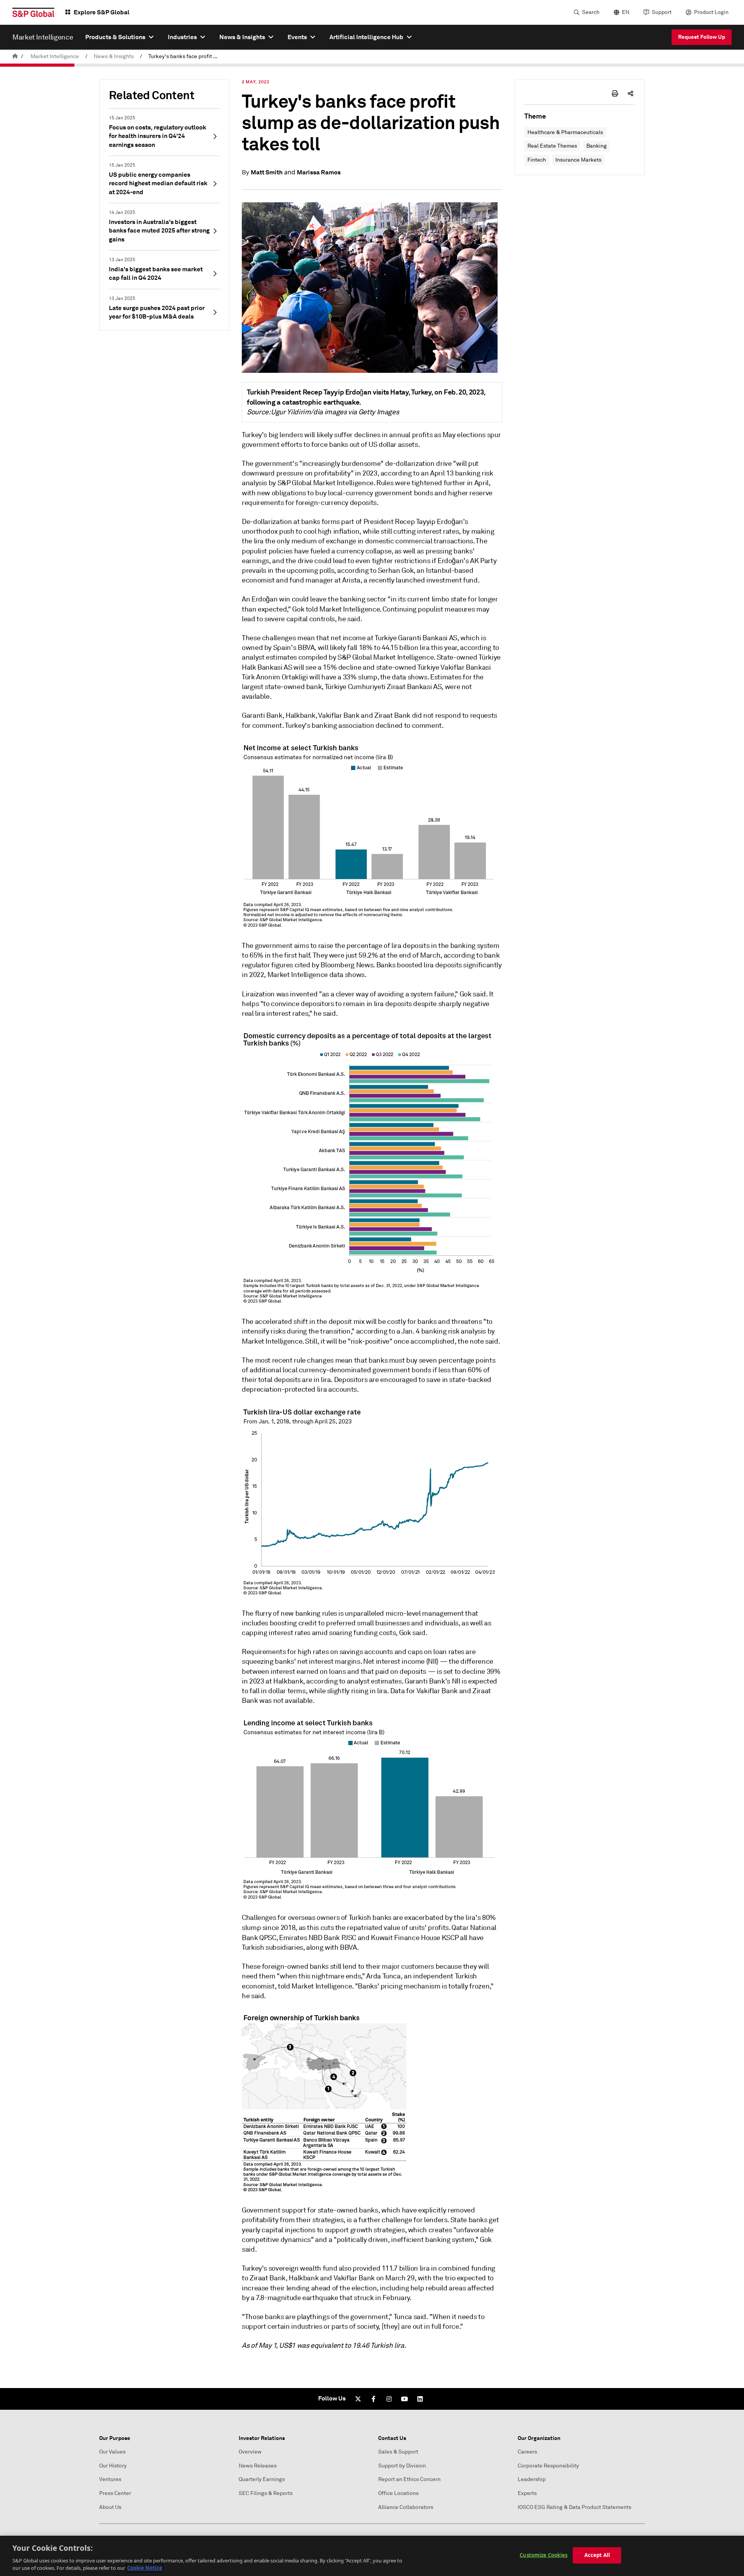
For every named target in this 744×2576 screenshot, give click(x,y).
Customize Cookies (543, 2555)
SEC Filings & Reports (266, 2493)
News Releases (258, 2466)
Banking (597, 146)
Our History (113, 2466)
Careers (527, 2452)
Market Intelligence (55, 56)
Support (662, 12)
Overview (250, 2452)
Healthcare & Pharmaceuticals (565, 132)
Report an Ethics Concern (409, 2479)
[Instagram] (389, 2399)
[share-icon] (630, 93)
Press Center (115, 2493)
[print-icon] (615, 93)
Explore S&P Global (102, 12)
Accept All (597, 2555)
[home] (15, 56)
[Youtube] (405, 2399)
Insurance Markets (578, 160)
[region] (372, 2556)
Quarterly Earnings (262, 2479)
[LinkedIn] (420, 2399)
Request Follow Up (702, 37)
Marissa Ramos (319, 172)
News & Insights (114, 56)
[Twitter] (358, 2399)
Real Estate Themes (552, 146)
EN (626, 12)
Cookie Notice (145, 2568)
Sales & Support (398, 2452)
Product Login (711, 12)
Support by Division (402, 2466)
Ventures (110, 2479)
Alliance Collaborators (406, 2507)
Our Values (112, 2452)
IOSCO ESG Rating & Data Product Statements (574, 2507)
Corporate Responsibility (548, 2466)
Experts (527, 2493)
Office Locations (398, 2493)
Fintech (537, 160)
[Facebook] (374, 2399)
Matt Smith (267, 172)
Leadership (532, 2479)
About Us (110, 2507)
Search (591, 12)
